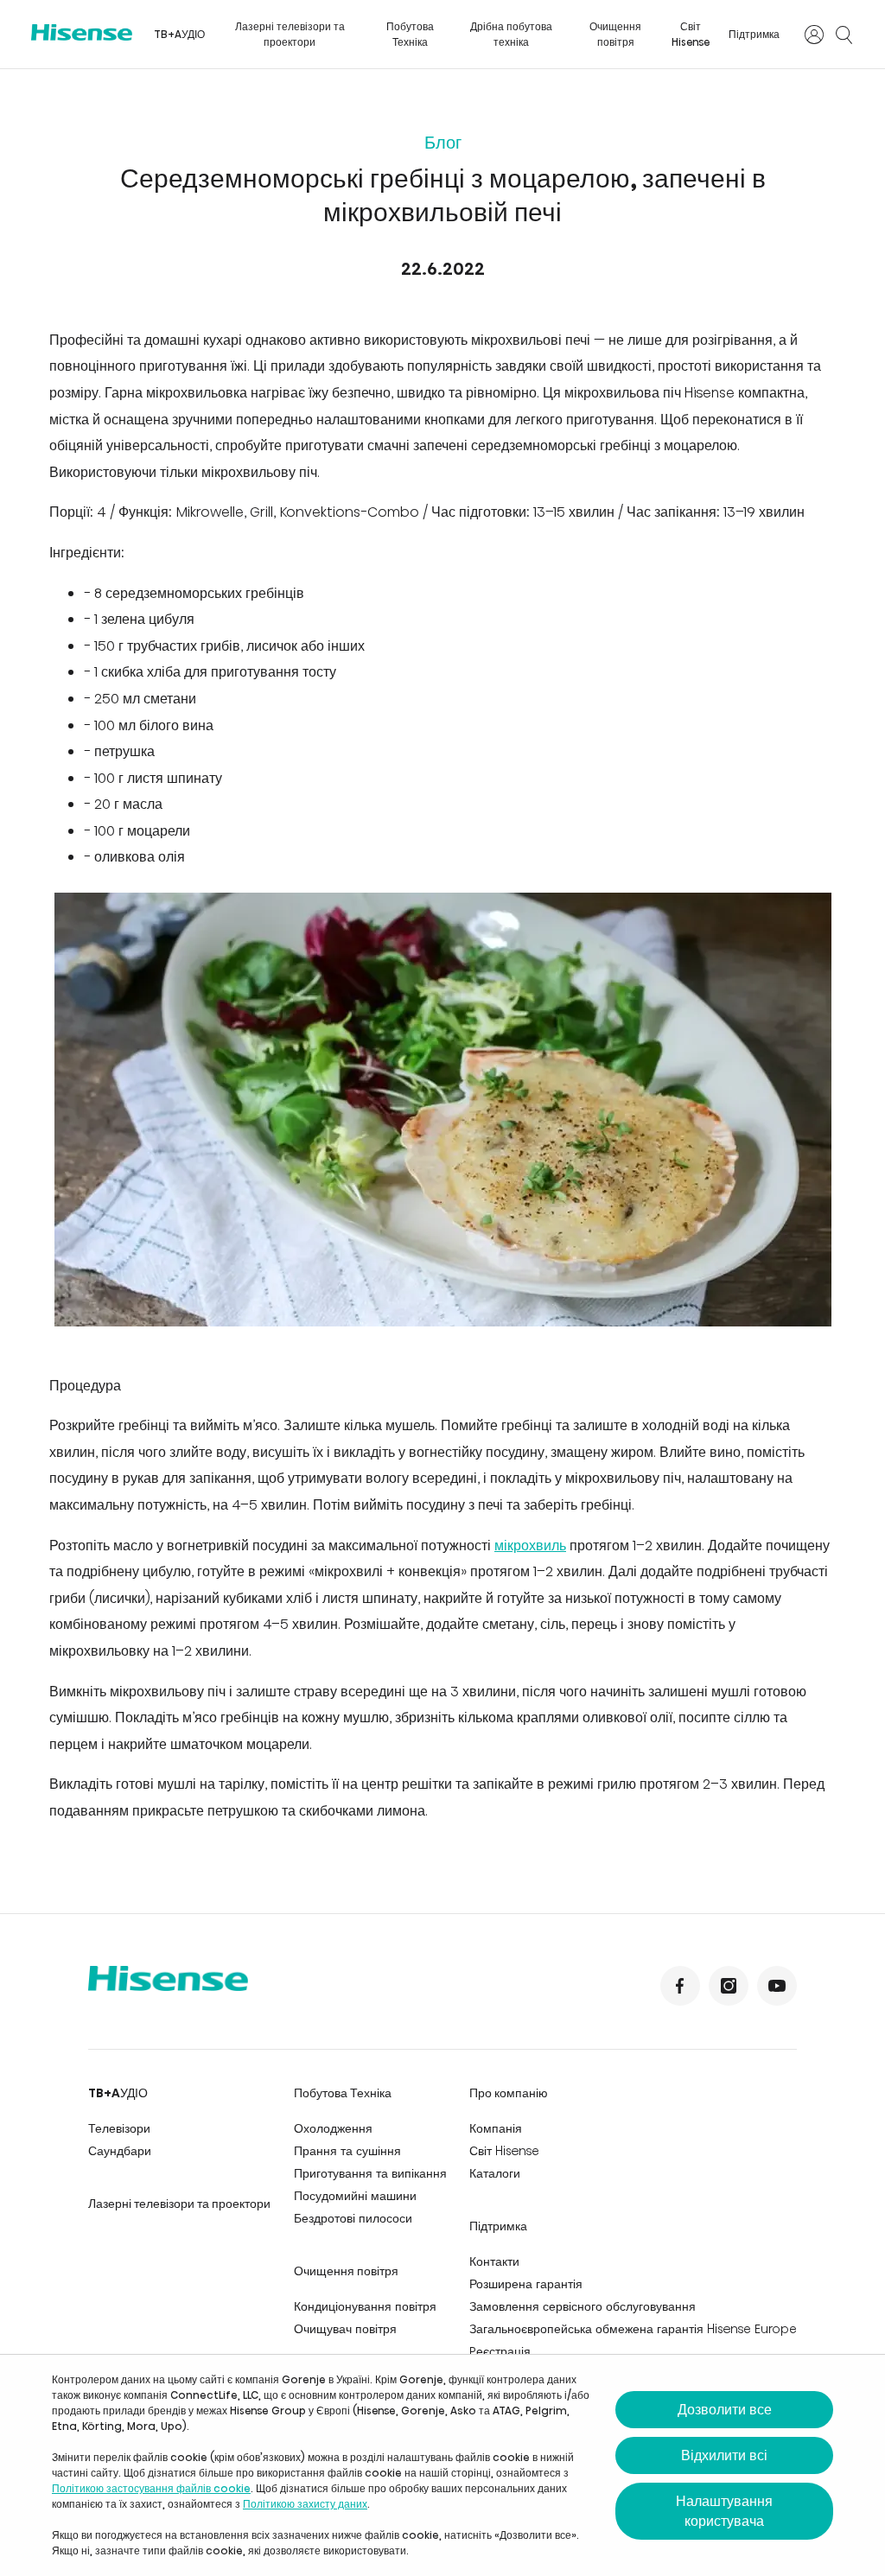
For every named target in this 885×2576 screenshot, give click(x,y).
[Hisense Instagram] (729, 1986)
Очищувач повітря (345, 2329)
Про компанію (509, 2093)
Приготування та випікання (370, 2173)
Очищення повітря (615, 34)
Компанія (496, 2128)
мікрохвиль (530, 1546)
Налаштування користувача (724, 2511)
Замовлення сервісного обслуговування (583, 2306)
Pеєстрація (500, 2351)
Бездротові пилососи (353, 2218)
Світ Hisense (691, 34)
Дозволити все (725, 2410)
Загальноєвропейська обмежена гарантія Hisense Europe (633, 2329)
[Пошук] (844, 35)
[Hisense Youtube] (777, 1986)
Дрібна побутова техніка (511, 34)
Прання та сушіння (347, 2151)
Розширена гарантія (526, 2284)
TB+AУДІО (179, 34)
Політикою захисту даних (305, 2504)
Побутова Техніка (410, 34)
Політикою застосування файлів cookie (151, 2488)
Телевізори (119, 2128)
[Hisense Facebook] (680, 1986)
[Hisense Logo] (82, 32)
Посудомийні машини (355, 2196)
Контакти (494, 2261)
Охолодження (333, 2128)
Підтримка (754, 34)
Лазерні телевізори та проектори (290, 34)
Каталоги (495, 2173)
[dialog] (442, 2465)
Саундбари (120, 2151)
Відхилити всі (724, 2455)
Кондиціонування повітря (365, 2306)
